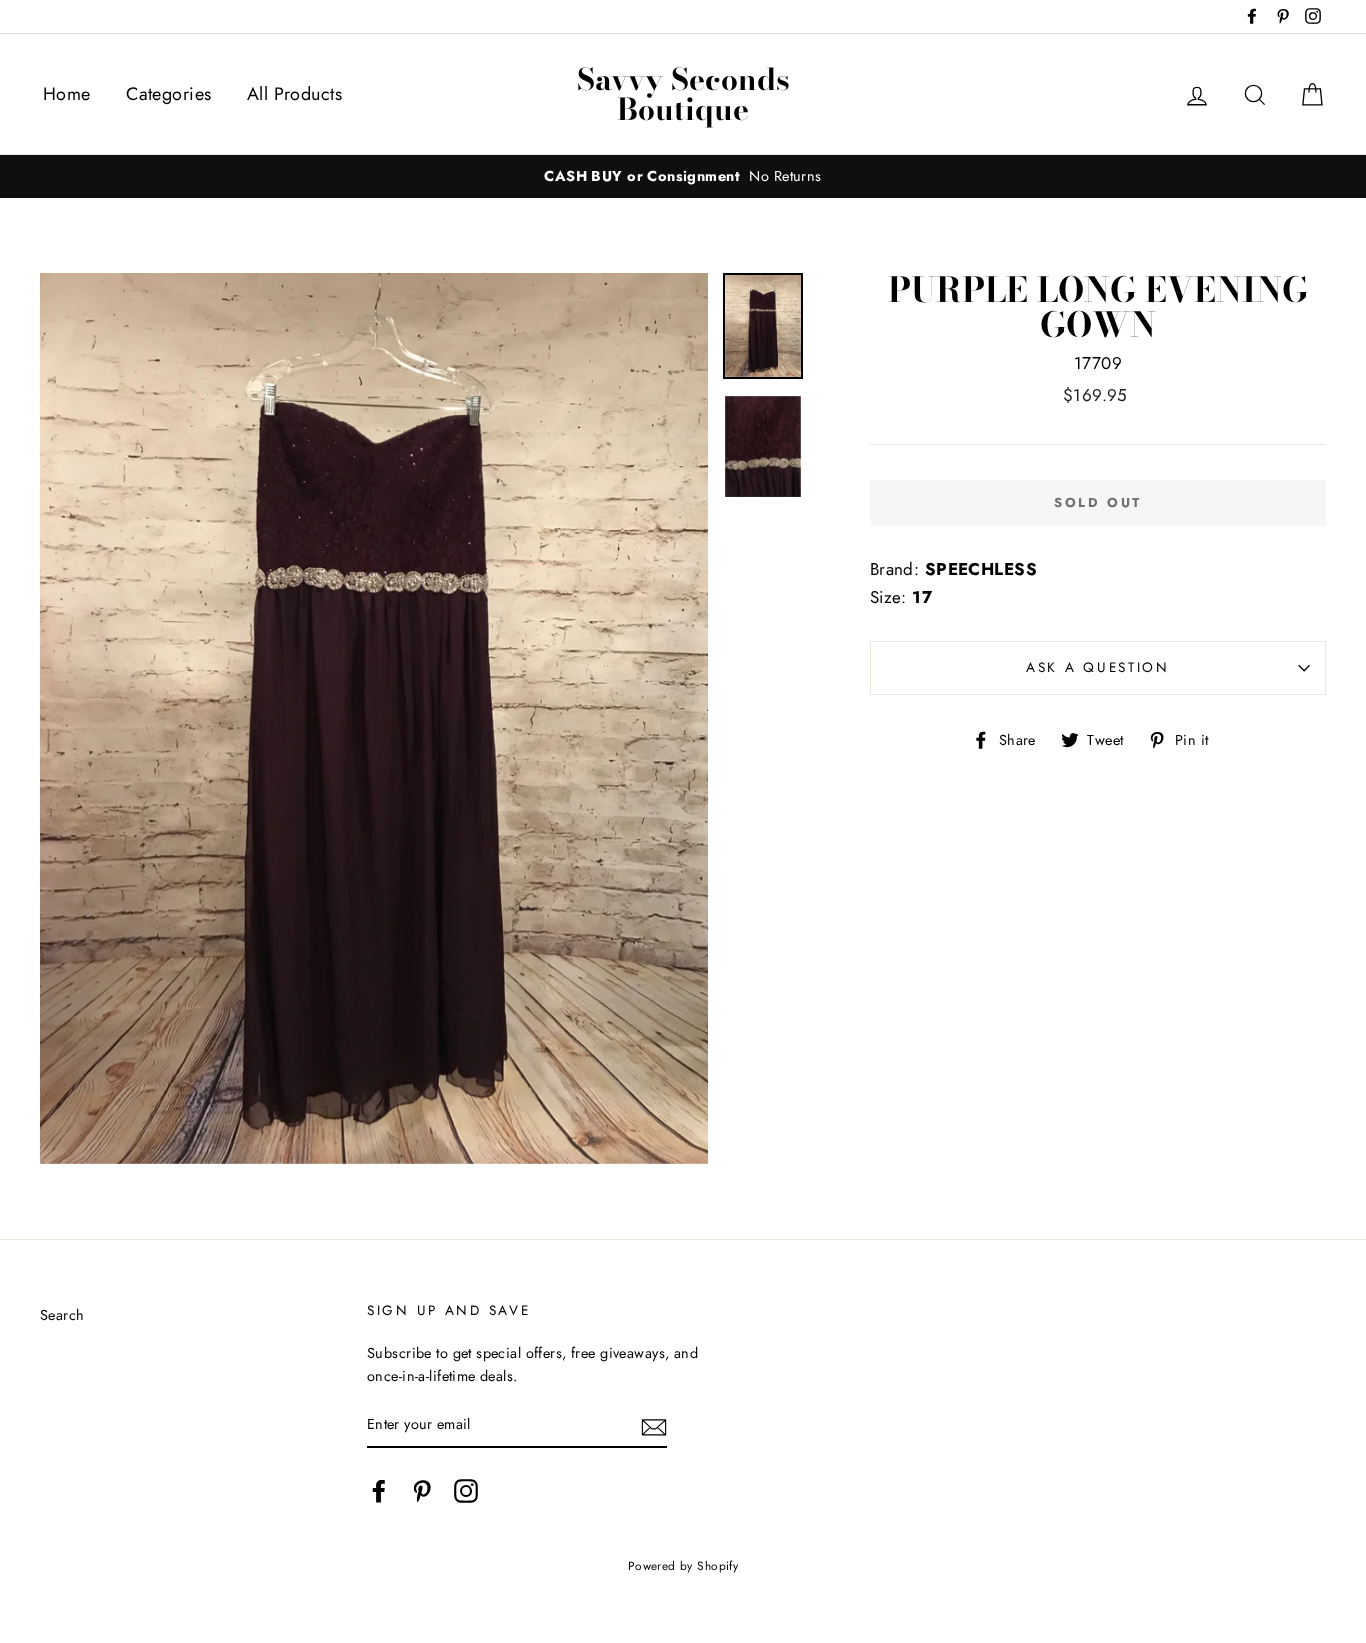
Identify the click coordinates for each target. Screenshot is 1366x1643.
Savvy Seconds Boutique (683, 94)
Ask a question (1098, 667)
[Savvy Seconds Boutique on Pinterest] (422, 1490)
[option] (683, 176)
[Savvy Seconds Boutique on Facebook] (379, 1490)
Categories (168, 94)
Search (62, 1315)
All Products (294, 94)
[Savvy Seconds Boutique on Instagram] (466, 1490)
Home (67, 94)
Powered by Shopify (683, 1565)
